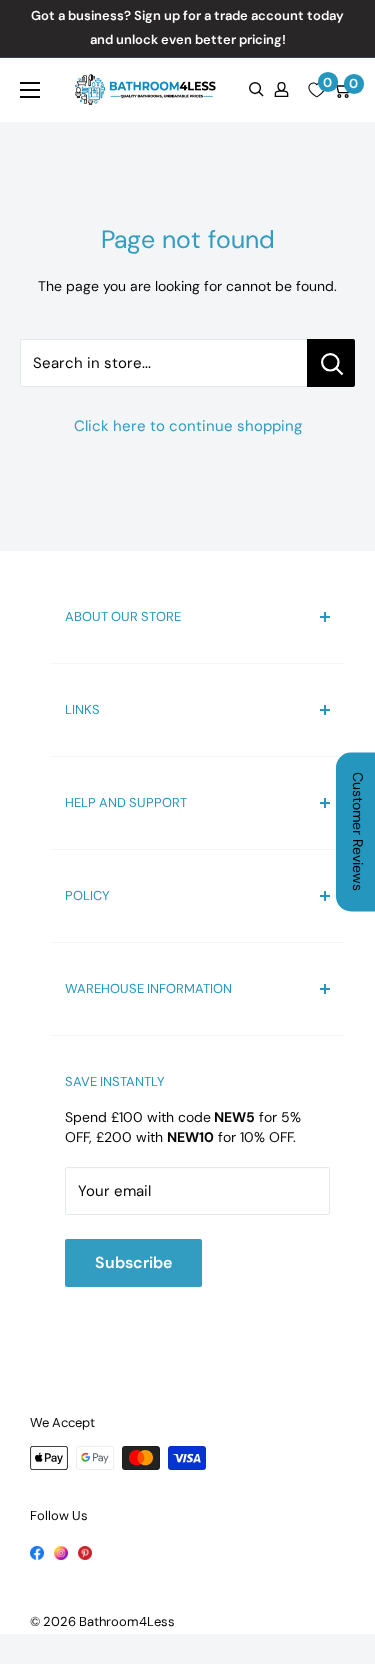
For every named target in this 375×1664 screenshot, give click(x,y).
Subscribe (133, 1262)
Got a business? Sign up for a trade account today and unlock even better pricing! (187, 27)
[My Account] (281, 89)
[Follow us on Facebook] (37, 1551)
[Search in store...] (331, 363)
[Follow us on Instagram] (61, 1551)
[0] (316, 90)
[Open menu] (30, 90)
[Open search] (256, 89)
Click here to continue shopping (188, 426)
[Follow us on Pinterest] (85, 1551)
